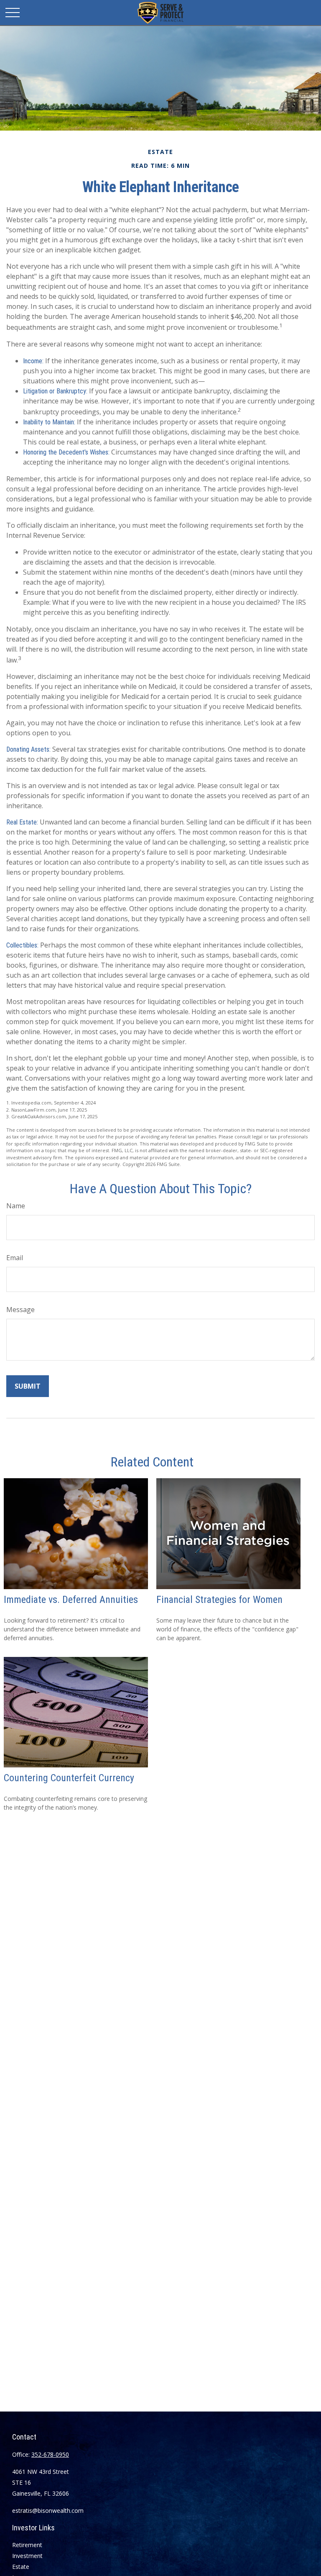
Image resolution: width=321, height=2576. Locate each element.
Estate (21, 2567)
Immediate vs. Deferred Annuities (71, 1600)
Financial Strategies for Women (219, 1600)
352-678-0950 (50, 2454)
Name (16, 1206)
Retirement (27, 2545)
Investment (27, 2556)
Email (15, 1258)
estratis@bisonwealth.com (48, 2511)
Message (20, 1310)
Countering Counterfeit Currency (69, 1778)
